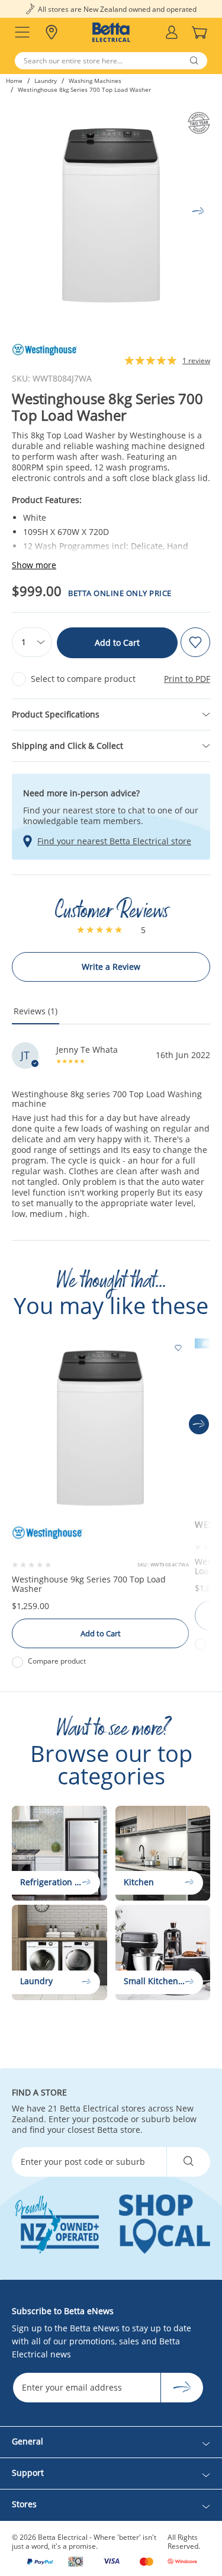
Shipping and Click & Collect (67, 746)
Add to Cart (117, 643)
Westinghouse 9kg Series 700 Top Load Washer (89, 1584)
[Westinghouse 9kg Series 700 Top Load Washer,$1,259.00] (100, 1424)
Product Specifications (56, 714)
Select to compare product (83, 679)
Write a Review (111, 967)
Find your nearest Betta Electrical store (114, 841)
